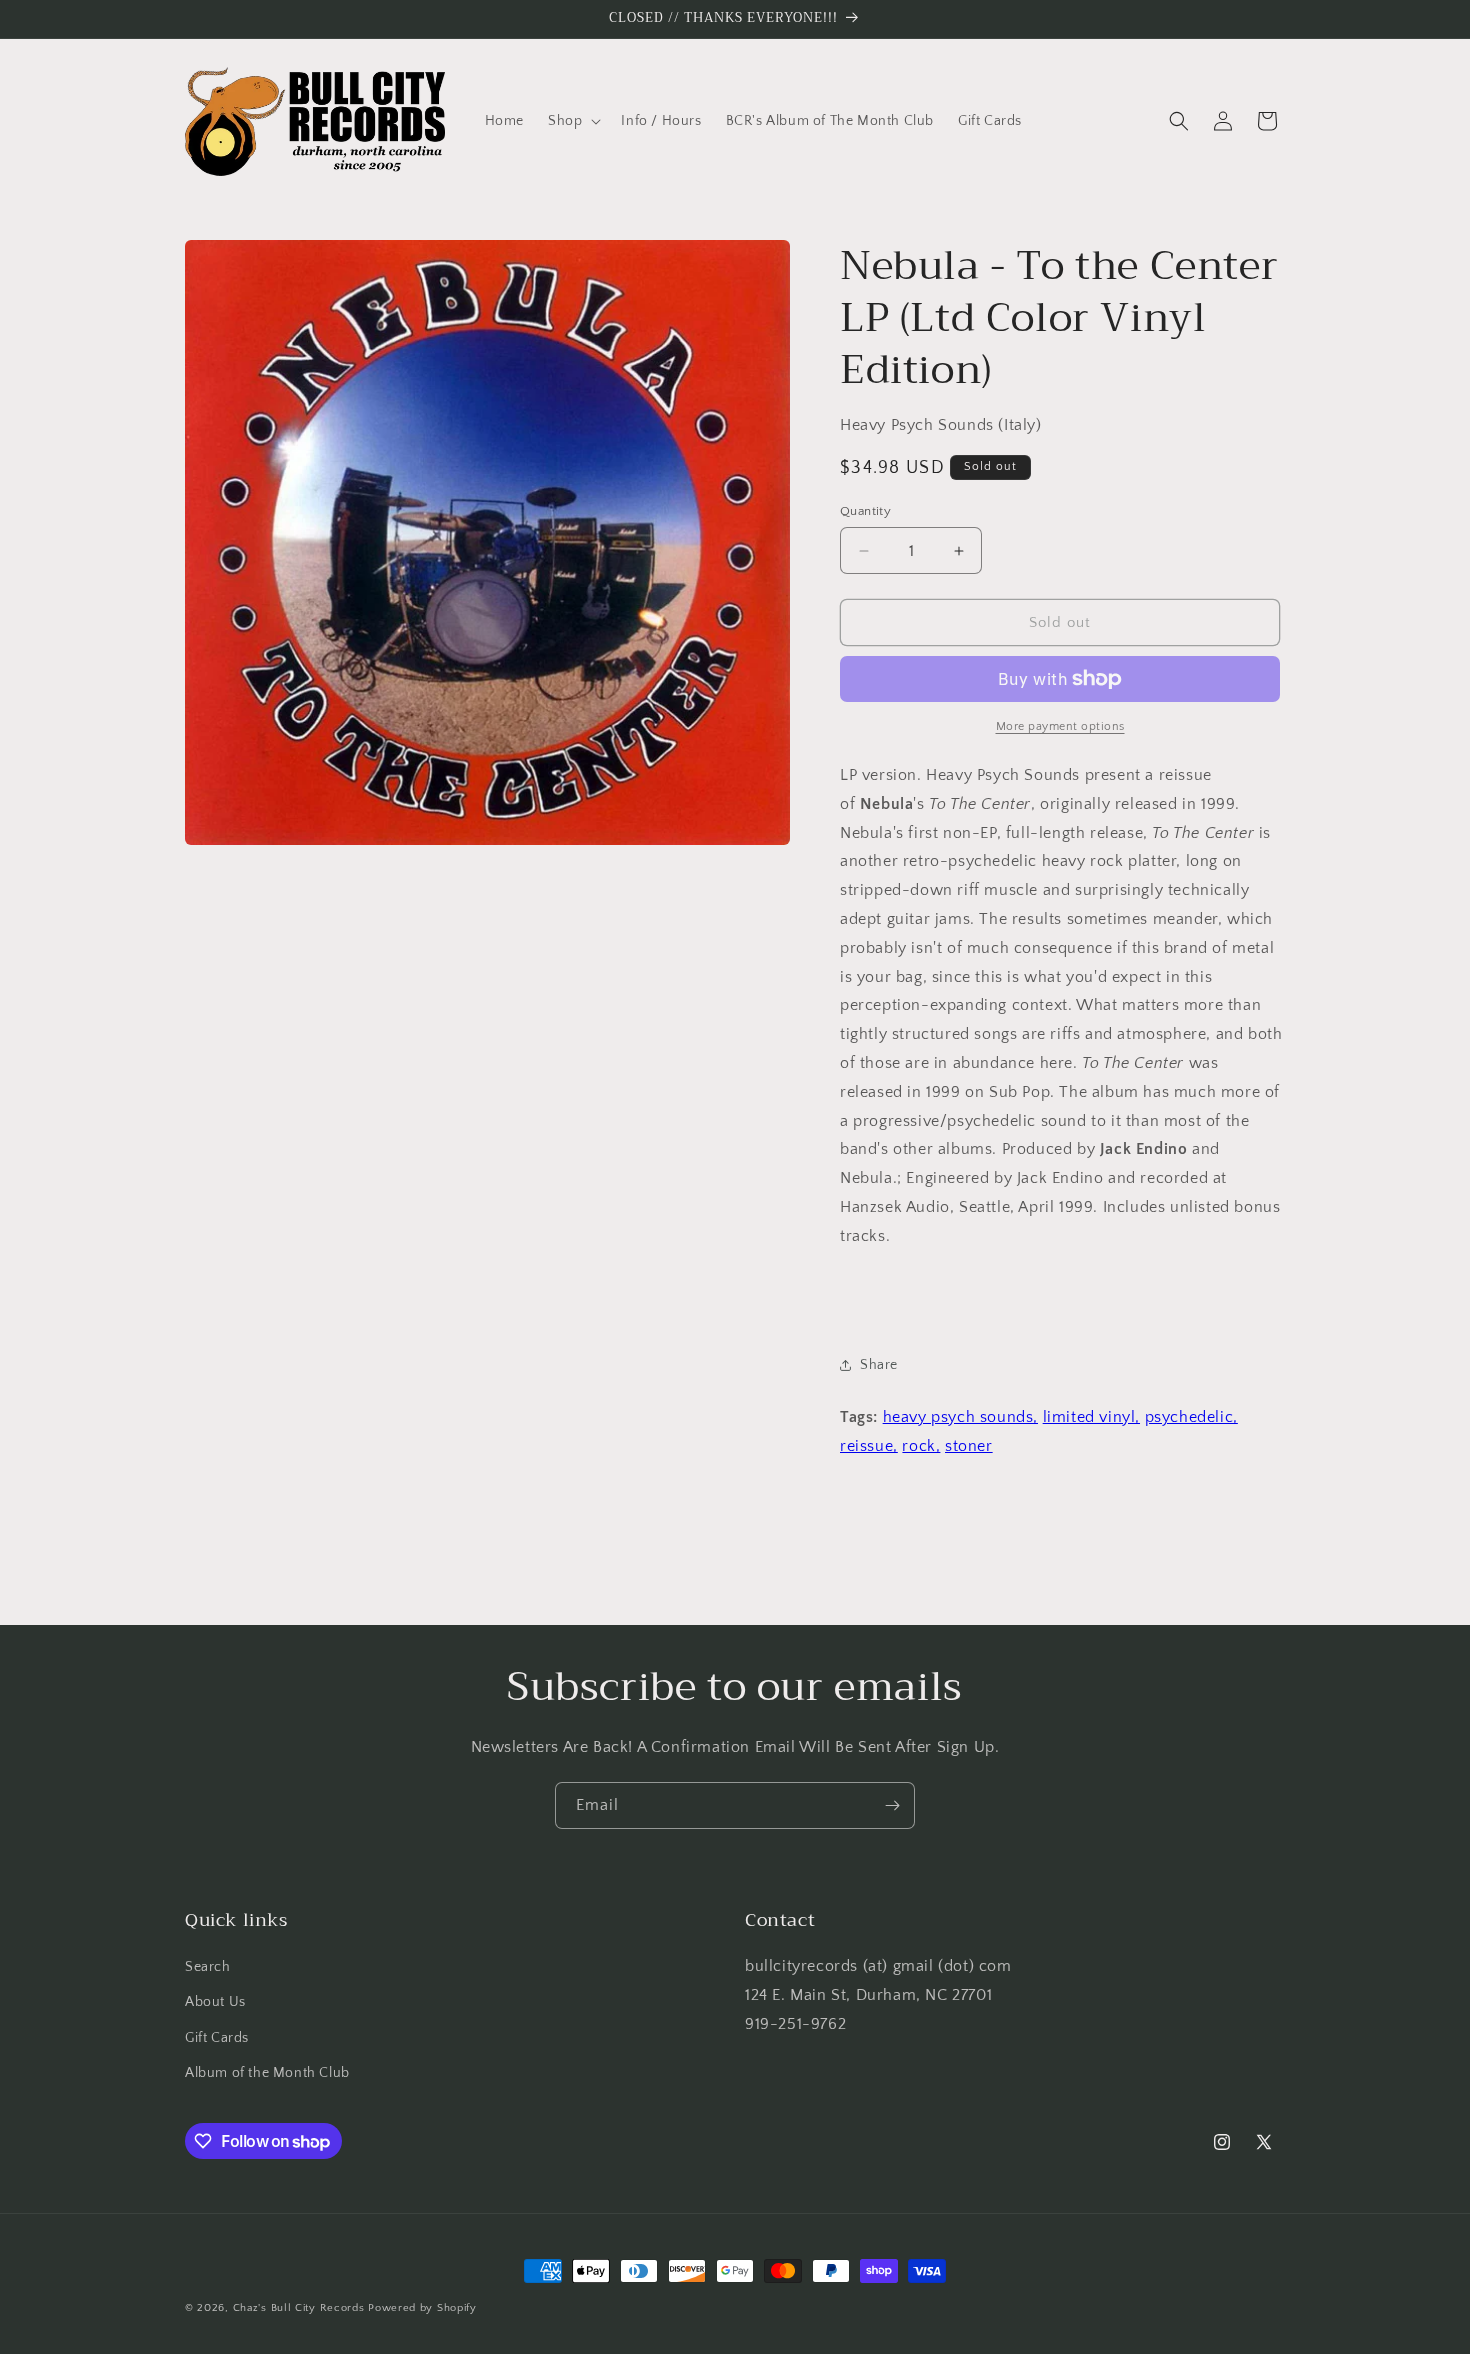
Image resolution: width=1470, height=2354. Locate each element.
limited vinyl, (1091, 1417)
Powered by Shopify (422, 2308)
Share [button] (879, 1365)
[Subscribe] (892, 1805)
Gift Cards (217, 2038)
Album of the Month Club (267, 2073)
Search (208, 1967)
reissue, (869, 1446)
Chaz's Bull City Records (299, 2308)
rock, (921, 1446)
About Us (215, 2002)
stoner (969, 1446)
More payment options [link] (1060, 726)
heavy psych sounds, (960, 1417)
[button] (572, 121)
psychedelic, (1191, 1417)
